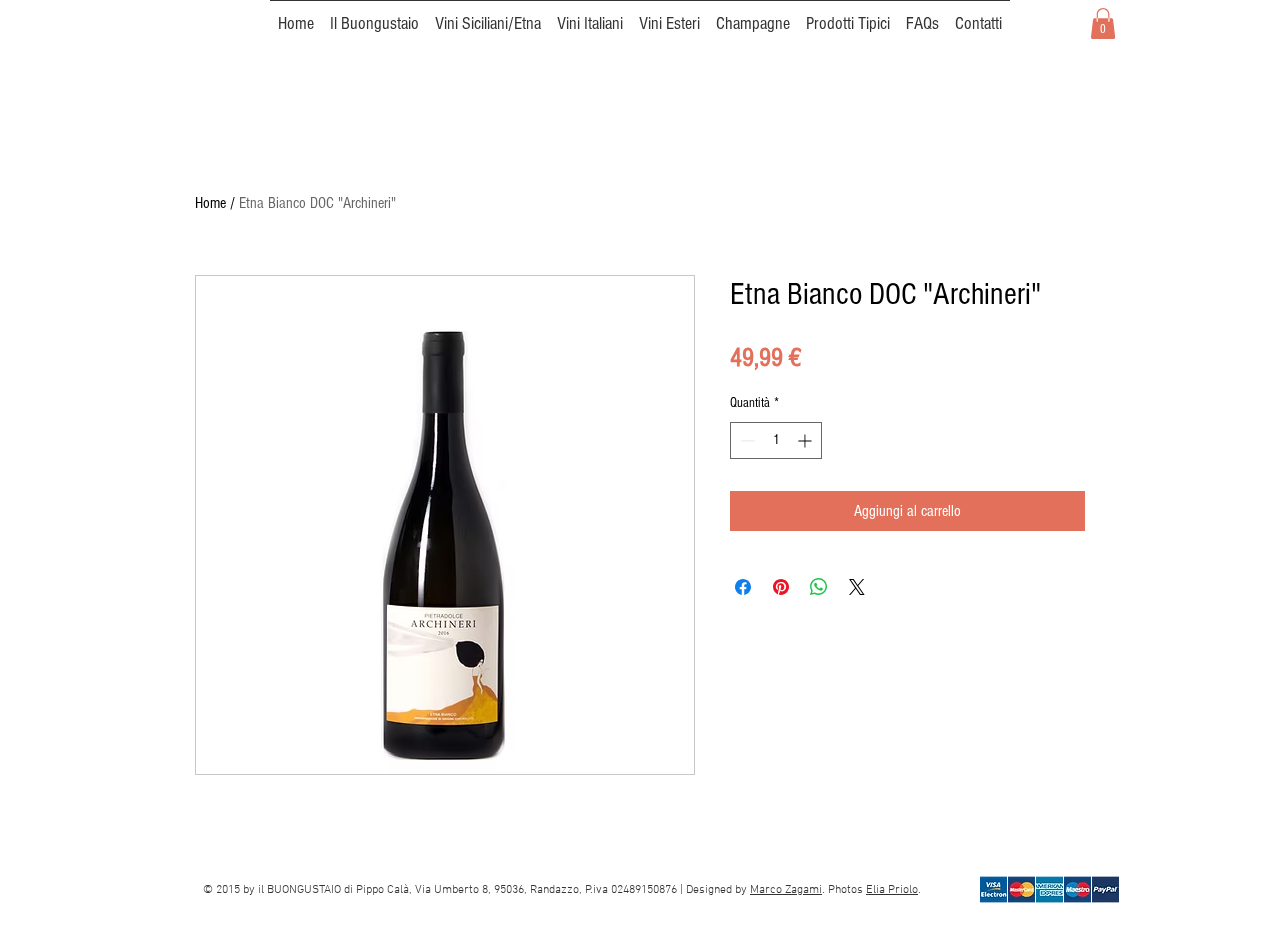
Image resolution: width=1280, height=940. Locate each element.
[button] (1103, 23)
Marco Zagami (786, 890)
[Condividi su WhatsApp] (819, 587)
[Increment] (806, 440)
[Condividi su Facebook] (743, 587)
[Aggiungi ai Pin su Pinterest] (781, 587)
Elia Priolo (892, 890)
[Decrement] (745, 440)
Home (210, 203)
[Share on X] (857, 587)
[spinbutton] (776, 440)
